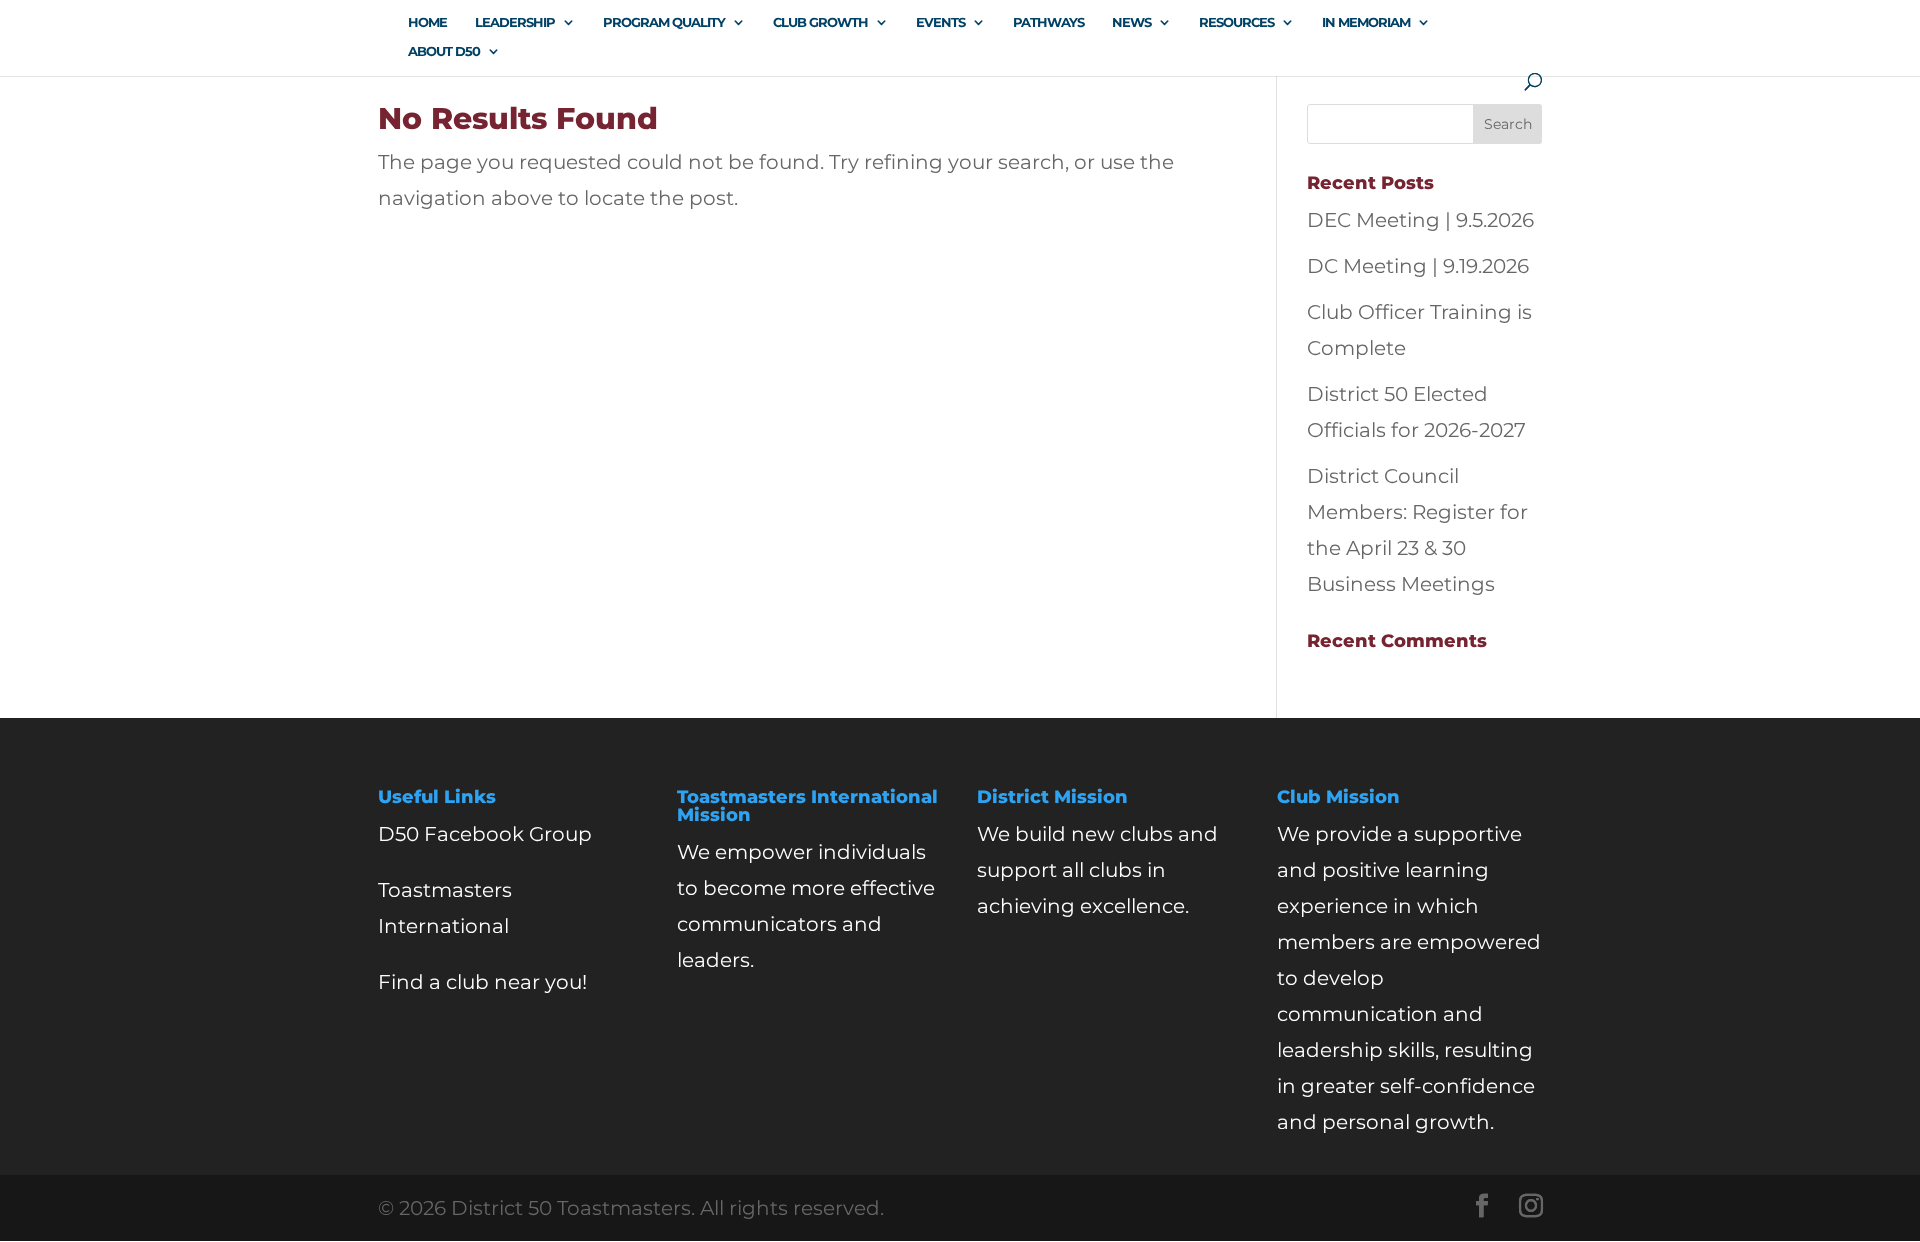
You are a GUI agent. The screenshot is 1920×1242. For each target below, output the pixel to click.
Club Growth (820, 22)
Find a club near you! (482, 982)
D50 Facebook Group (485, 834)
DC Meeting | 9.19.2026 (1418, 266)
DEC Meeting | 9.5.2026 (1420, 220)
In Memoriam (1366, 22)
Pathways (1048, 22)
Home (427, 22)
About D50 (444, 51)
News (1131, 22)
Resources (1236, 22)
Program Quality (664, 22)
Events (940, 22)
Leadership (515, 22)
